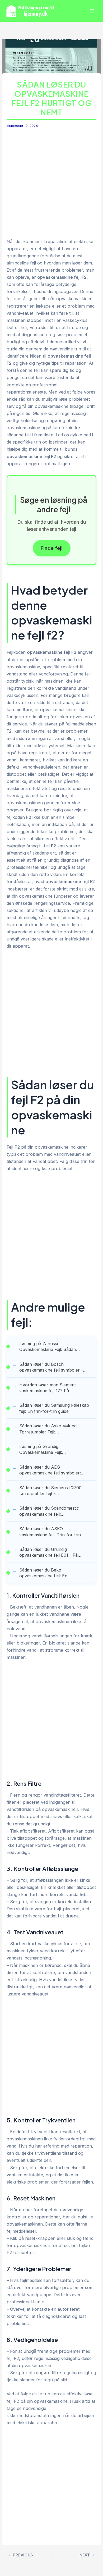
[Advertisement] (51, 184)
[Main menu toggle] (92, 11)
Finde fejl (52, 548)
